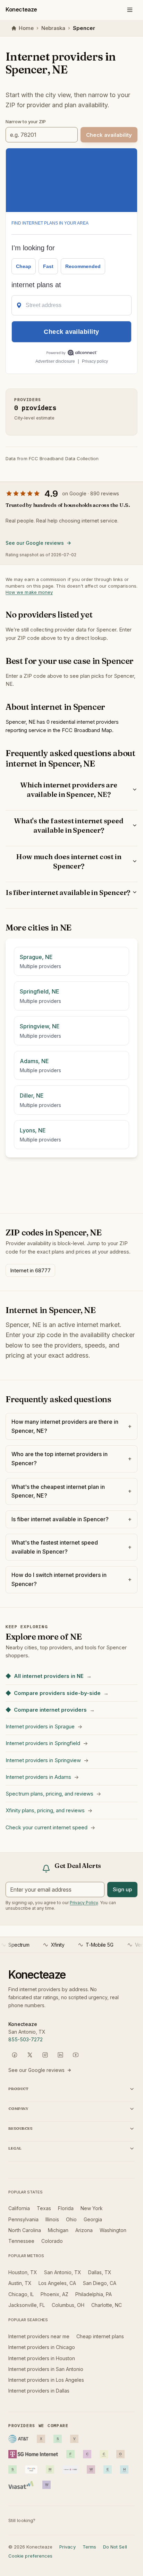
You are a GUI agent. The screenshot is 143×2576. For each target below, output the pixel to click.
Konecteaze (21, 9)
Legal (15, 2148)
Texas (44, 2208)
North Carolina (25, 2230)
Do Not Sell (115, 2547)
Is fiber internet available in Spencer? (68, 892)
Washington (113, 2230)
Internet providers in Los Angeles (46, 2380)
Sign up (122, 1889)
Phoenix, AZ (54, 2294)
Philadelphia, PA (94, 2294)
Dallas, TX (100, 2272)
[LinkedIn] (60, 2055)
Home (26, 28)
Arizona (84, 2230)
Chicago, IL (21, 2294)
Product (18, 2089)
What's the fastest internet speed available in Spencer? (69, 825)
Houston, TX (23, 2272)
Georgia (93, 2219)
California (19, 2208)
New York (92, 2208)
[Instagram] (45, 2055)
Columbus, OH (68, 2305)
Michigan (58, 2230)
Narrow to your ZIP (26, 121)
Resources (20, 2128)
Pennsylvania (23, 2219)
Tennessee (21, 2241)
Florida (66, 2208)
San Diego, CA (100, 2283)
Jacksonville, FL (27, 2305)
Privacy (67, 2547)
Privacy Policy (84, 1903)
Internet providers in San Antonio (46, 2369)
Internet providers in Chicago (42, 2347)
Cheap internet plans (100, 2336)
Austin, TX (20, 2283)
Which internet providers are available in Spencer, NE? (69, 790)
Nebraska (53, 28)
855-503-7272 (26, 2039)
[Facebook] (15, 2055)
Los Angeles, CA (57, 2283)
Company (18, 2108)
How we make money (29, 592)
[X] (30, 2055)
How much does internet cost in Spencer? (69, 861)
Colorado (52, 2241)
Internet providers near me (39, 2336)
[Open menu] (130, 10)
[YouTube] (76, 2055)
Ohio (71, 2219)
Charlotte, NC (107, 2305)
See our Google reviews (35, 543)
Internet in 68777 (30, 1270)
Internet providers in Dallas (39, 2391)
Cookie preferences (30, 2556)
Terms (89, 2547)
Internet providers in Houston (42, 2358)
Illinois (52, 2219)
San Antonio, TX (63, 2272)
